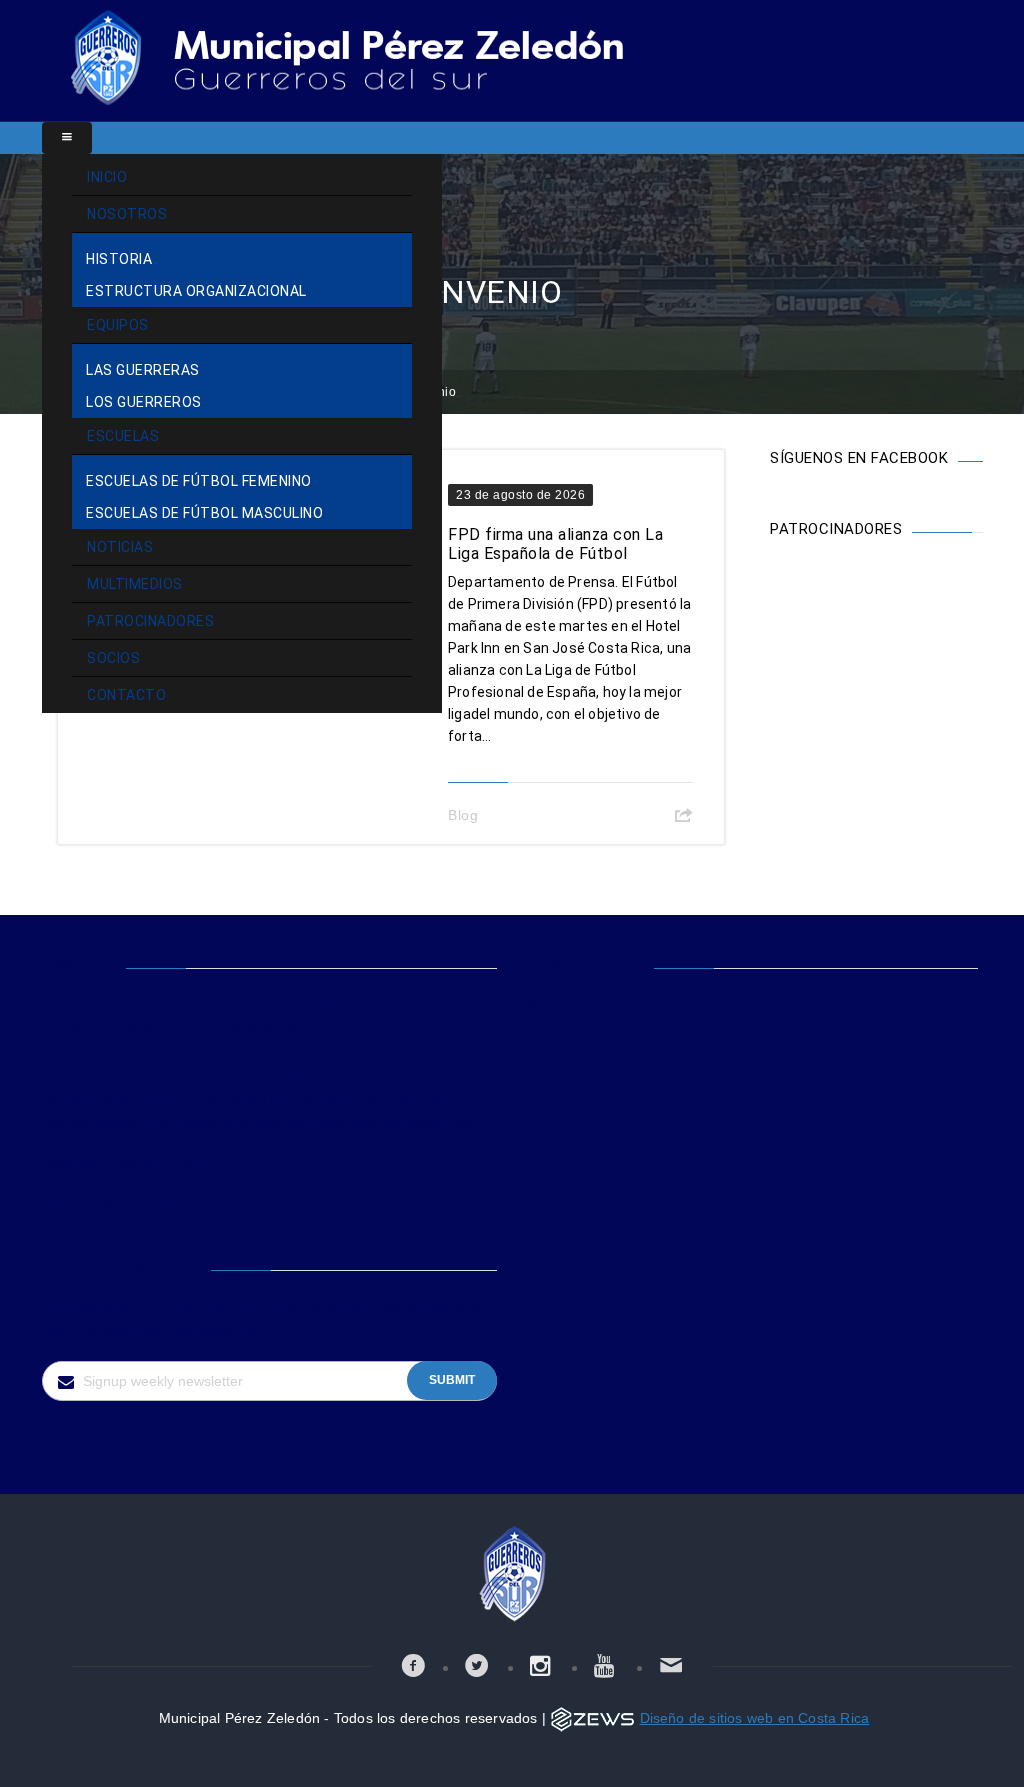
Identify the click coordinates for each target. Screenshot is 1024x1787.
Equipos (118, 325)
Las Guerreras (143, 370)
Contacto (126, 695)
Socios (113, 658)
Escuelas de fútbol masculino (204, 513)
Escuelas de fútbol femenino (199, 481)
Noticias (120, 547)
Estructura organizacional (196, 291)
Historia (119, 259)
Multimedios (135, 584)
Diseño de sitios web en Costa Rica (755, 1718)
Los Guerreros (144, 402)
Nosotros (127, 214)
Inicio (107, 177)
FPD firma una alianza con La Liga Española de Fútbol (555, 544)
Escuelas (123, 436)
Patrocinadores (150, 621)
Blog (463, 815)
